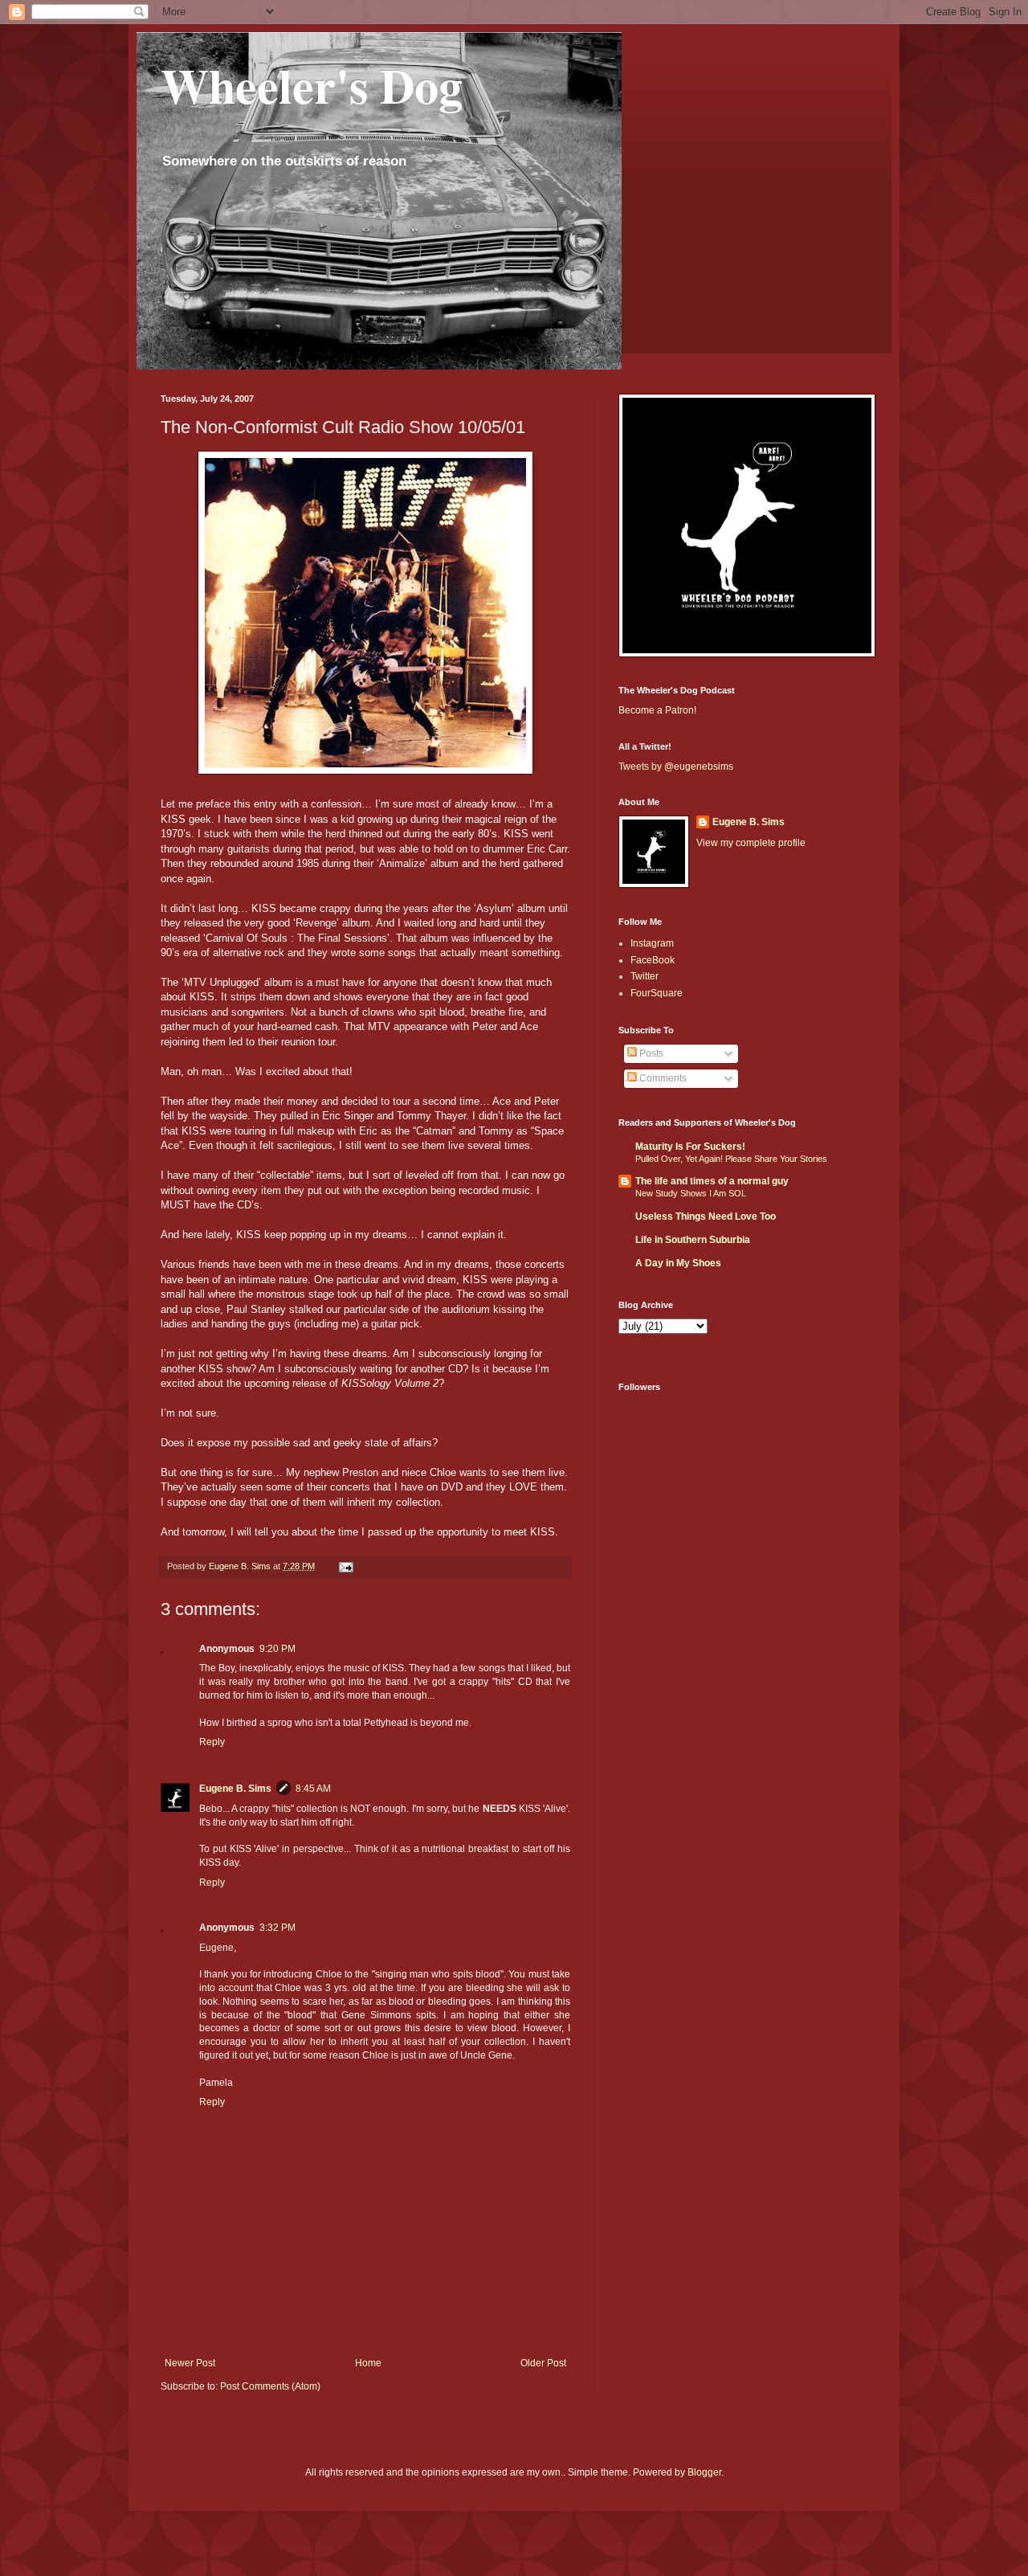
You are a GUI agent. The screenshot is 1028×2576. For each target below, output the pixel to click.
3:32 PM (277, 1928)
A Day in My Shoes (678, 1263)
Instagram (652, 943)
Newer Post (190, 2363)
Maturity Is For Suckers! (690, 1147)
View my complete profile (751, 843)
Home (368, 2363)
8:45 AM (313, 1789)
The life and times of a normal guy (712, 1181)
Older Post (543, 2363)
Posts (650, 1053)
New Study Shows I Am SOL (691, 1193)
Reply (212, 1742)
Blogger (704, 2472)
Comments (662, 1078)
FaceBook (653, 960)
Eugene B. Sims (235, 1789)
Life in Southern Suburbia (693, 1240)
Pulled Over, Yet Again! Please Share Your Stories (731, 1159)
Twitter (645, 976)
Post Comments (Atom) (270, 2386)
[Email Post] (345, 1566)
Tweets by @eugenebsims (676, 767)
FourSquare (657, 993)
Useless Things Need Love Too (706, 1216)
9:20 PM (277, 1649)
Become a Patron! (657, 710)
